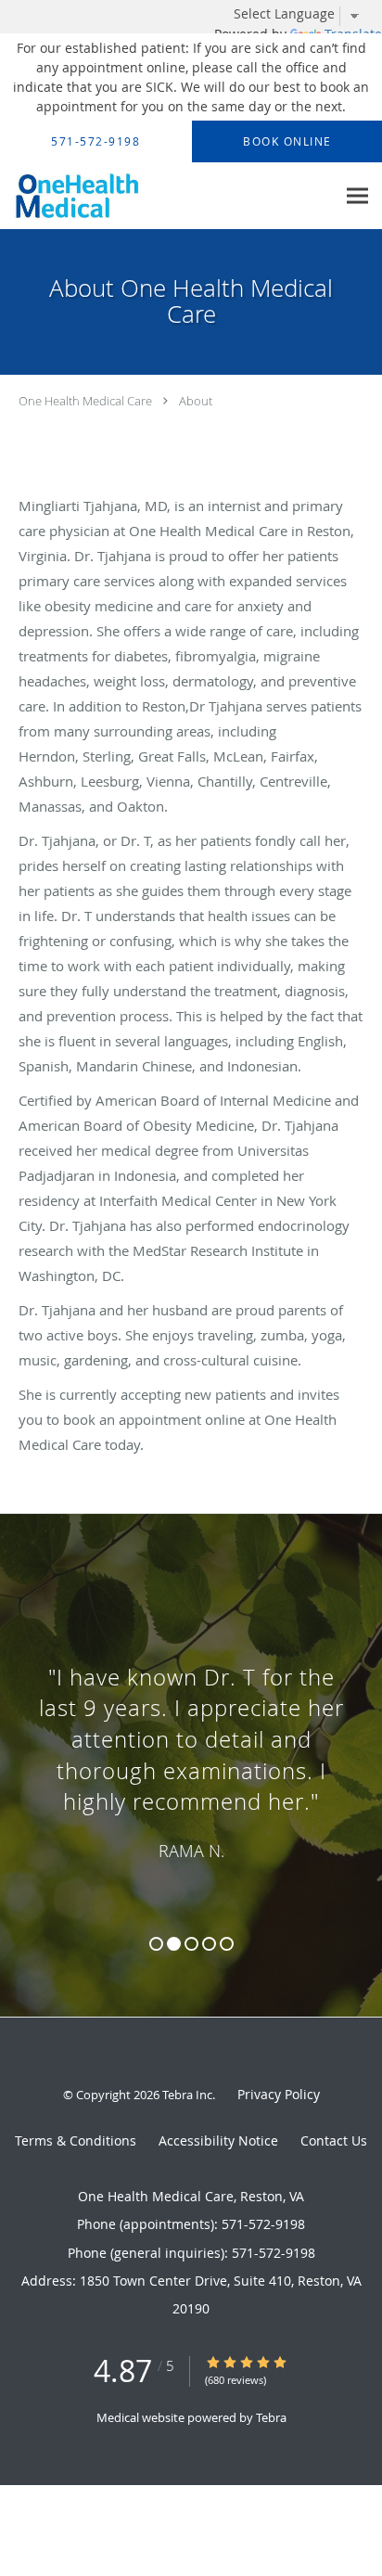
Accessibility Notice (218, 2140)
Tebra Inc (187, 2095)
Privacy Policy (279, 2094)
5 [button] (227, 1944)
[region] (191, 1747)
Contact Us (334, 2140)
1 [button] (156, 1944)
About (196, 401)
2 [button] (174, 1944)
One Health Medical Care (85, 401)
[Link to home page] (168, 196)
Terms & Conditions (76, 2140)
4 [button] (209, 1944)
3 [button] (191, 1944)
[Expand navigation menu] (357, 196)
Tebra (271, 2417)
